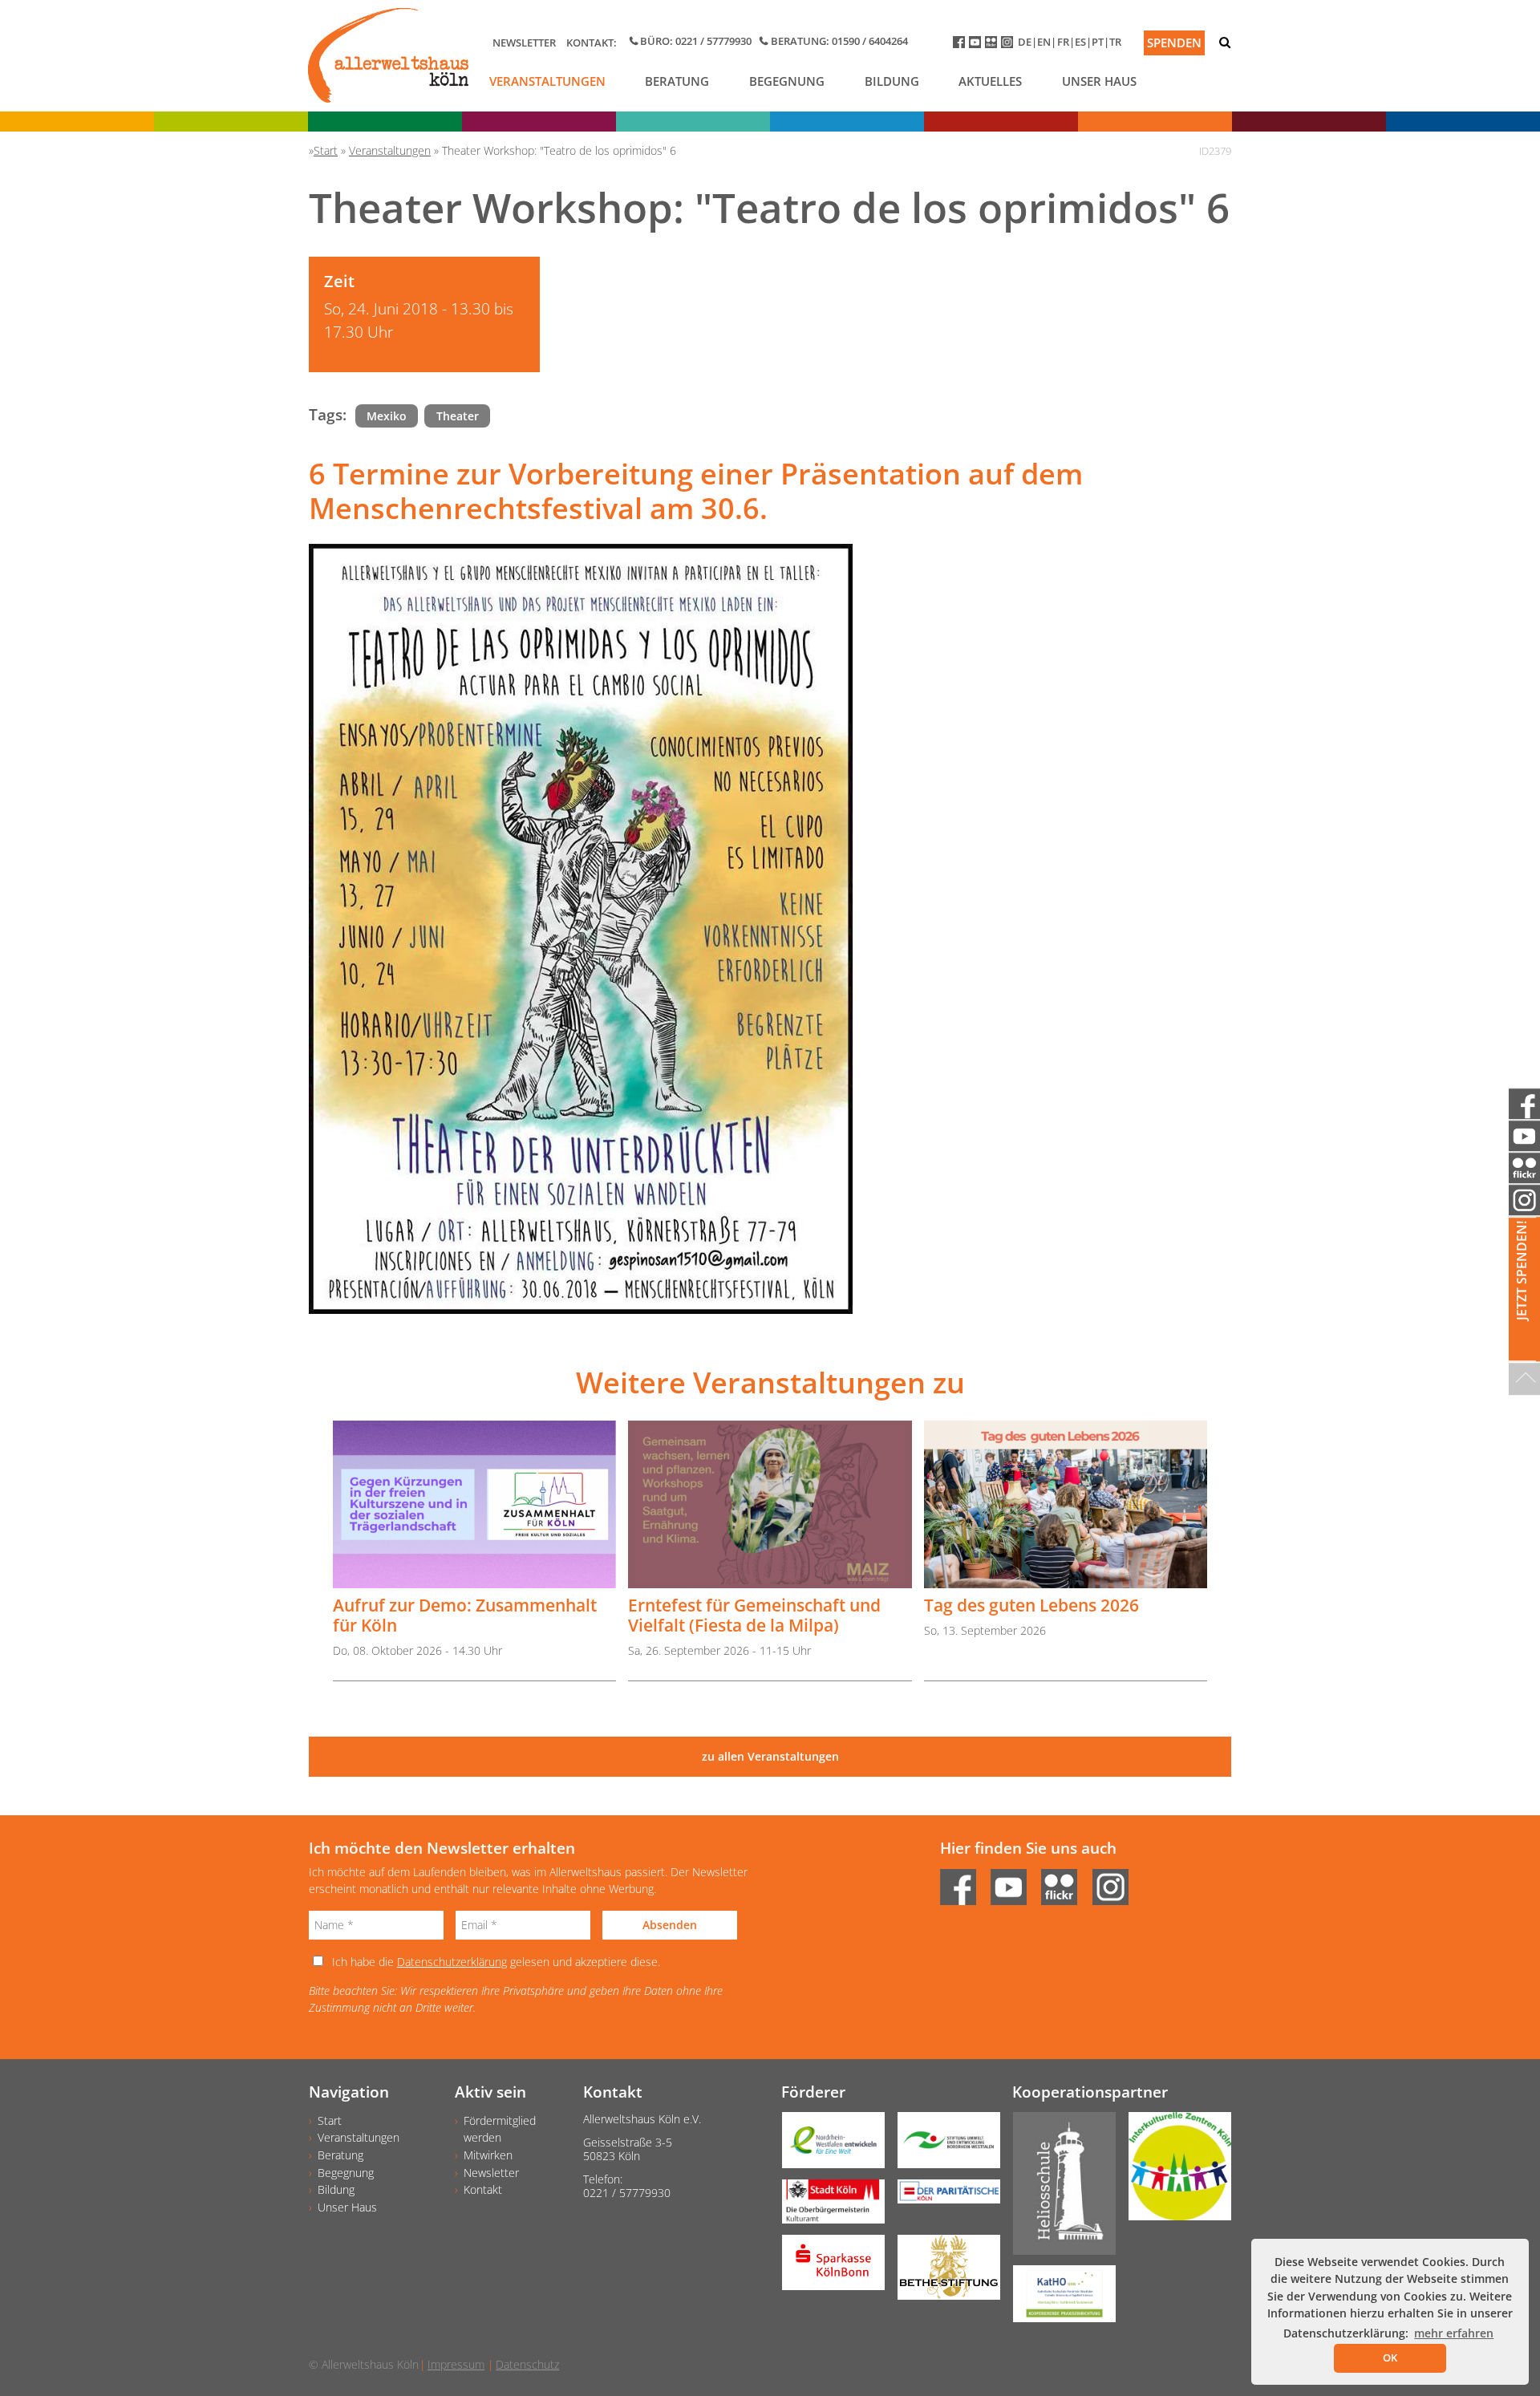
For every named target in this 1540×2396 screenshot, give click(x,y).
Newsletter (524, 43)
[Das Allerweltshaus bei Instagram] (1009, 45)
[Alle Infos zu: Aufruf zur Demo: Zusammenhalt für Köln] (474, 1504)
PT (1098, 42)
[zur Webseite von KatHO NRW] (1058, 2299)
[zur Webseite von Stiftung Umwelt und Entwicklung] (942, 2146)
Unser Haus (1099, 81)
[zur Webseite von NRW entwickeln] (827, 2146)
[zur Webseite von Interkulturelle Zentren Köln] (1173, 2172)
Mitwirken (488, 2155)
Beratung (677, 81)
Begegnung (787, 81)
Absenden (670, 1925)
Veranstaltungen (547, 81)
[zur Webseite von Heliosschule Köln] (1058, 2189)
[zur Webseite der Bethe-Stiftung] (942, 2273)
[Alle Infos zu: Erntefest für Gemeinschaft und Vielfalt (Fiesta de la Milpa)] (770, 1504)
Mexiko (387, 416)
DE (1025, 42)
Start (330, 2120)
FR (1063, 42)
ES (1080, 42)
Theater (458, 416)
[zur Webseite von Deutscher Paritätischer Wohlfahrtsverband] (942, 2197)
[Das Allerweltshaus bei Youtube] (977, 45)
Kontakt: (592, 43)
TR (1115, 42)
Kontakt (483, 2189)
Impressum (456, 2364)
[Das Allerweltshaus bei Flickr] (993, 45)
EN (1044, 42)
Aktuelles (990, 81)
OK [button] (1390, 2357)
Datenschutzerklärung (452, 1962)
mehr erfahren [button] (1454, 2333)
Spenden (1174, 43)
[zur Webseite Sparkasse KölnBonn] (827, 2268)
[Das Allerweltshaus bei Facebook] (961, 45)
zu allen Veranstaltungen (770, 1756)
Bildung (892, 81)
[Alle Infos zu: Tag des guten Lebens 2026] (1066, 1504)
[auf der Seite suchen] (1225, 42)
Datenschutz (527, 2364)
